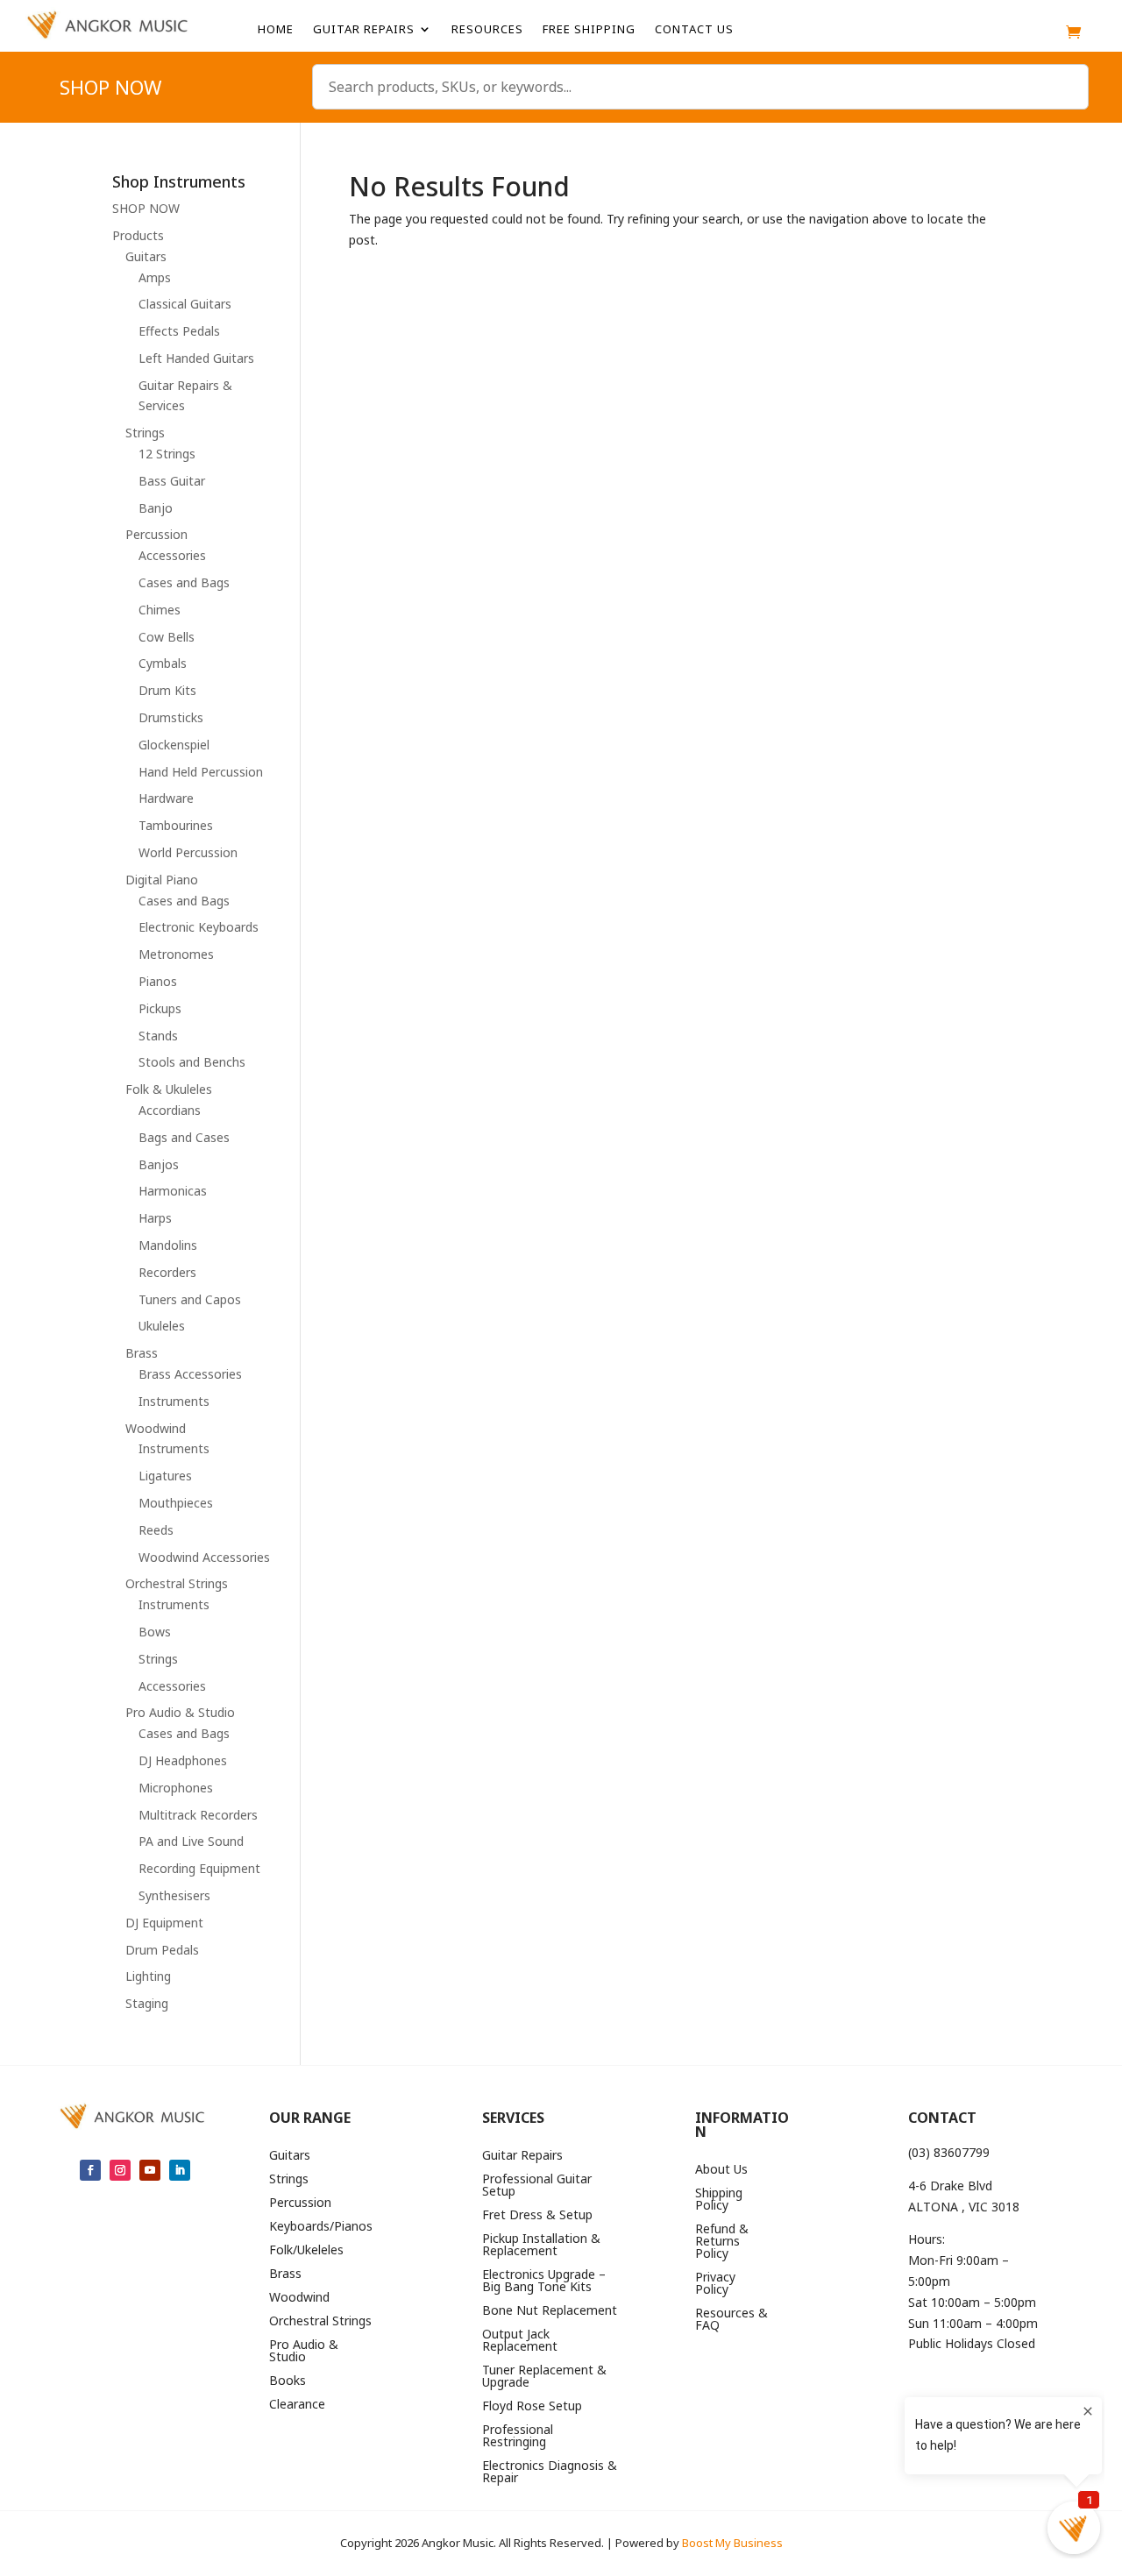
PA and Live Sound (191, 1841)
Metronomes (176, 954)
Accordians (170, 1110)
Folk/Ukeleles (306, 2251)
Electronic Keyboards (199, 927)
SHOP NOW (110, 90)
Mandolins (168, 1245)
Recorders (167, 1272)
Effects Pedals (179, 331)
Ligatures (165, 1476)
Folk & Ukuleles (169, 1089)
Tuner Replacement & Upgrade (544, 2377)
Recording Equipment (199, 1868)
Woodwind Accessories (204, 1557)
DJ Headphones (183, 1760)
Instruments (174, 1401)
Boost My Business (732, 2543)
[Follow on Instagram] (120, 2170)
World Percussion (188, 852)
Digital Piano (162, 880)
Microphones (176, 1788)
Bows (155, 1632)
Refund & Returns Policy (722, 2242)
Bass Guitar (172, 481)
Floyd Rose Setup (532, 2407)
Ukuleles (162, 1326)
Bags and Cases (184, 1137)
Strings (145, 433)
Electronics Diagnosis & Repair (550, 2473)
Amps (155, 277)
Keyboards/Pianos (321, 2227)
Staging (147, 2003)
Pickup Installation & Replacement (541, 2246)
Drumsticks (171, 717)
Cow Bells (167, 637)
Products (138, 235)
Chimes (160, 610)
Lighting (148, 1976)
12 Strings (167, 454)
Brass (142, 1353)
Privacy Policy (715, 2284)
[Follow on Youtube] (150, 2170)
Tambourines (176, 825)
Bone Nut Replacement (550, 2311)
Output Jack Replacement (520, 2341)
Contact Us (694, 30)
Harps (155, 1218)
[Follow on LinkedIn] (180, 2170)
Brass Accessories (190, 1374)
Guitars (146, 256)
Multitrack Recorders (198, 1815)
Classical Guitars (185, 304)
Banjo (156, 508)
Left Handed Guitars (196, 358)
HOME (276, 30)
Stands (158, 1036)
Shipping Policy (719, 2200)
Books (288, 2381)
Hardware (166, 798)
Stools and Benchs (192, 1062)
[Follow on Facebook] (90, 2170)
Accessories (172, 555)
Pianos (158, 981)
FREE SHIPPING (589, 30)
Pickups (160, 1008)
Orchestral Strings (177, 1583)
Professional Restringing (518, 2437)
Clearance (297, 2405)
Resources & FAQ (731, 2320)
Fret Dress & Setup (537, 2216)
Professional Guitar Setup (537, 2186)
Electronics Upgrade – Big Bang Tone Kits (544, 2281)
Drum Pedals (162, 1950)
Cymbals (163, 663)
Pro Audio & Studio (180, 1712)
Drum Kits (167, 690)
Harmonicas (173, 1191)
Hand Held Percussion (201, 772)
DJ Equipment (164, 1923)
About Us (721, 2170)
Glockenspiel (174, 745)
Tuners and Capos (190, 1299)
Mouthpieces (176, 1503)
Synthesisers (174, 1895)
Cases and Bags (184, 582)
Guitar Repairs (364, 30)
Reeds (156, 1530)
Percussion (156, 534)
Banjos (159, 1164)
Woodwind (156, 1428)
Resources (487, 30)
